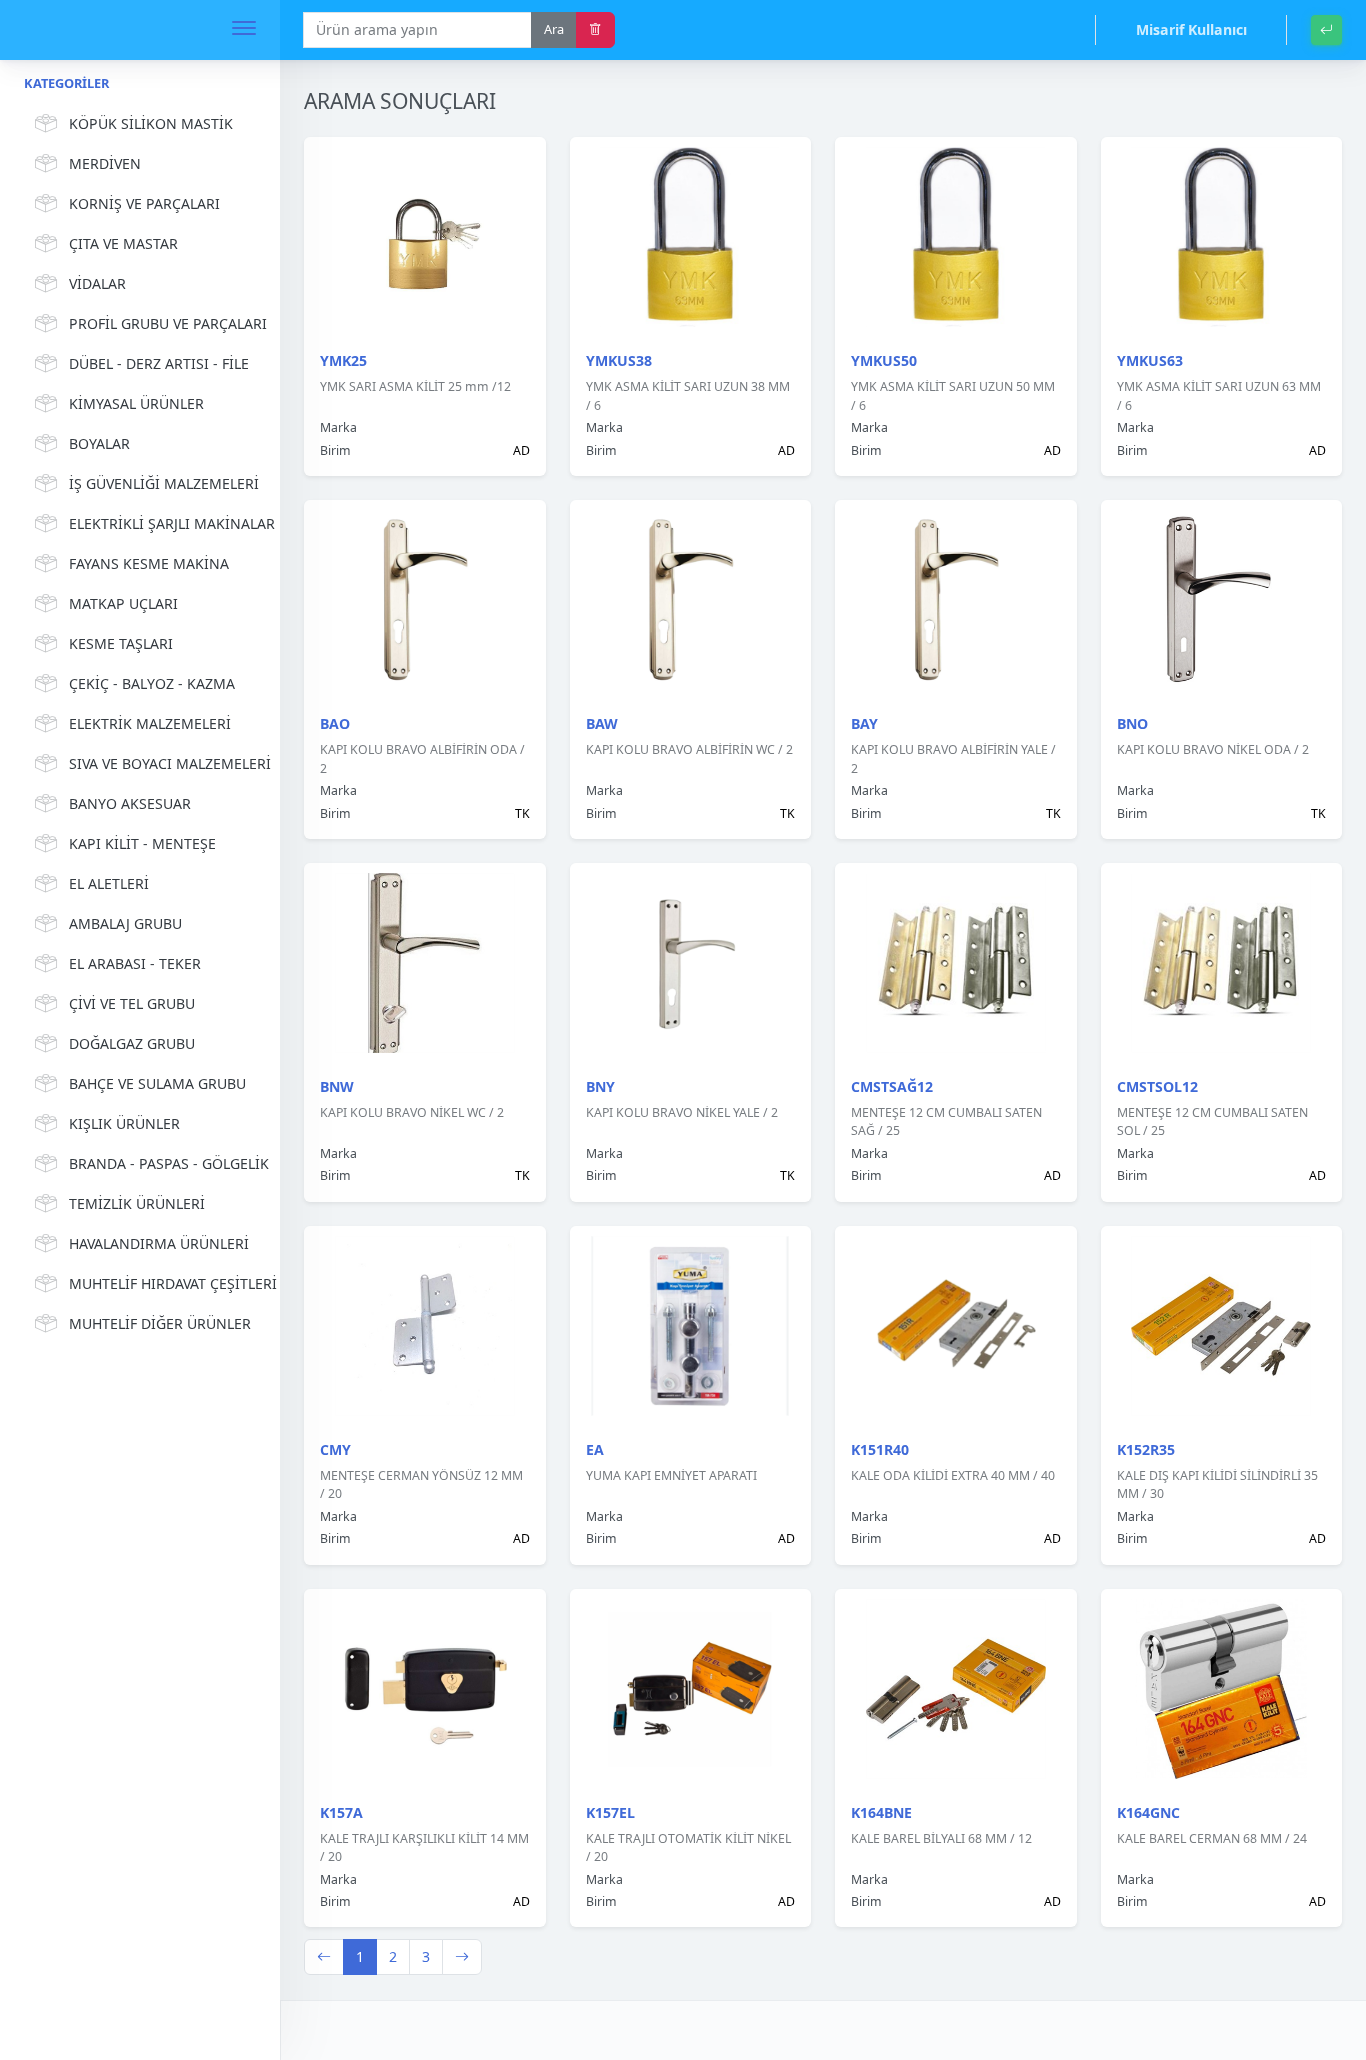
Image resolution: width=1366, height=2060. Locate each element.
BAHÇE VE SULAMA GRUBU (157, 1083)
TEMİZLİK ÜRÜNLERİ (137, 1203)
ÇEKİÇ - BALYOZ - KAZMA (152, 683)
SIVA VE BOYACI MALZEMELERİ (162, 763)
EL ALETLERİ (109, 883)
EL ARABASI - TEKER (135, 963)
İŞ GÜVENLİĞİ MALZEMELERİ (162, 483)
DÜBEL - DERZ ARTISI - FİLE (159, 363)
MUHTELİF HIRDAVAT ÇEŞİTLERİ (162, 1283)
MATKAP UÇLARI (123, 603)
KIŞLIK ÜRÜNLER (124, 1123)
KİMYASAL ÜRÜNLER (136, 403)
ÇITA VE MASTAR (123, 243)
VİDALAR (97, 283)
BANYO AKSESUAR (130, 803)
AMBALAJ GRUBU (125, 923)
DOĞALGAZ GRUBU (132, 1043)
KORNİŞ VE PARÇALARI (144, 203)
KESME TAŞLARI (121, 643)
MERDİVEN (105, 163)
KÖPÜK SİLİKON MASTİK (151, 123)
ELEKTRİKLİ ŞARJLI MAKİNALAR (162, 523)
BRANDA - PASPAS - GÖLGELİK (162, 1163)
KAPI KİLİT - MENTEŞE (142, 843)
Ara (554, 29)
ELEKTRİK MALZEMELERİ (150, 723)
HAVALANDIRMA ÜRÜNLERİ (159, 1243)
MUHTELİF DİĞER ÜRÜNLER (160, 1323)
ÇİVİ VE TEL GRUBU (132, 1003)
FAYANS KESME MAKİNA (149, 563)
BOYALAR (99, 443)
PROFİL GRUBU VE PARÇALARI (162, 323)
